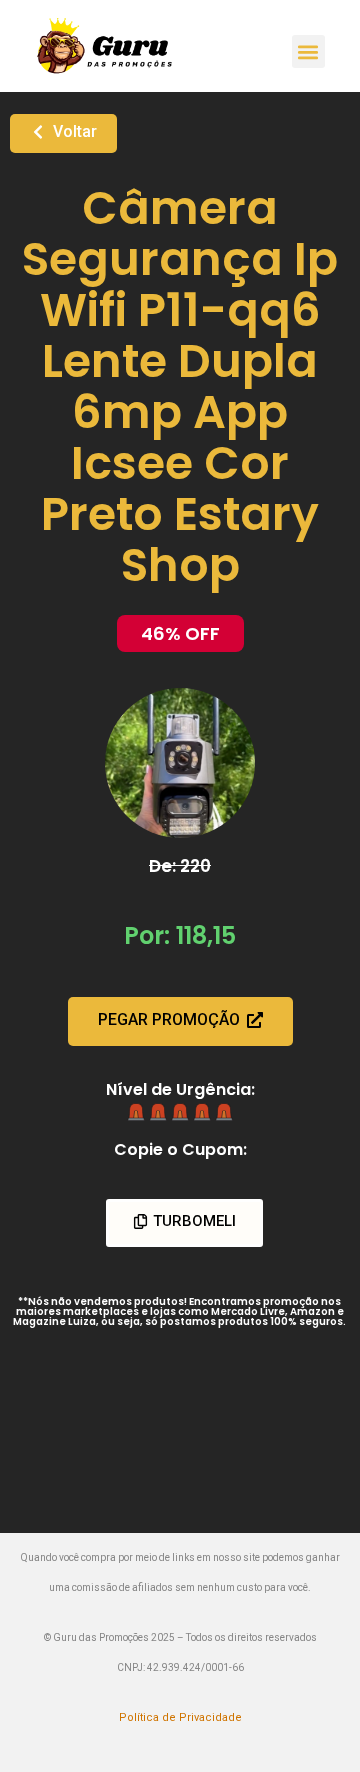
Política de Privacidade (180, 1717)
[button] (308, 51)
